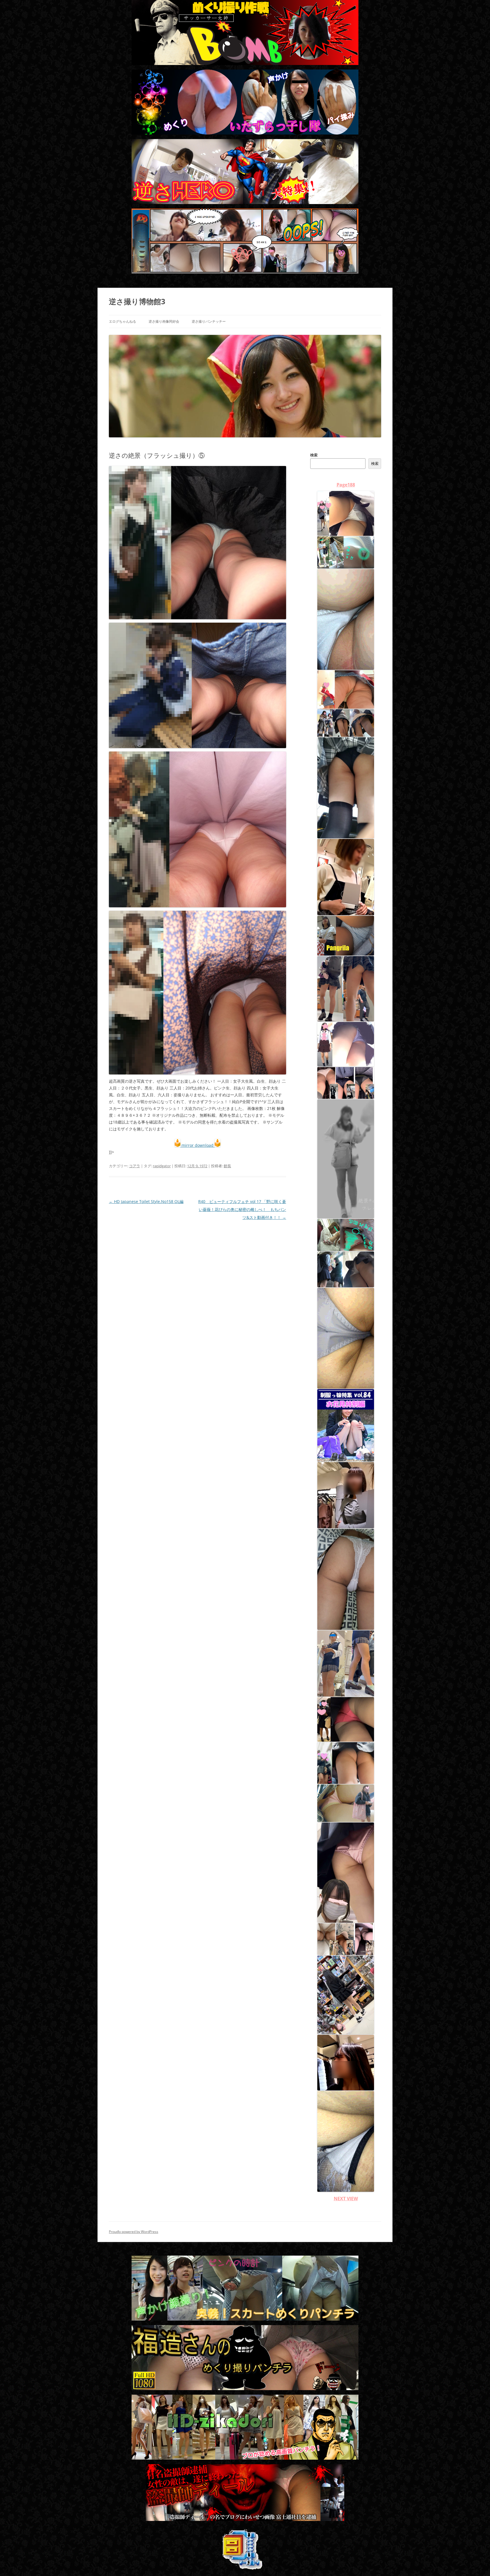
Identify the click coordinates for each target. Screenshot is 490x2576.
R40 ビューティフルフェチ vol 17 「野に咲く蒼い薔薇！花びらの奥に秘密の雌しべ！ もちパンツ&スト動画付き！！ (242, 1209)
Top (477, 2563)
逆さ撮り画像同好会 (164, 321)
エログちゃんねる (122, 321)
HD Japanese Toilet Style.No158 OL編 (146, 1201)
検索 (314, 455)
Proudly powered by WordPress (134, 2232)
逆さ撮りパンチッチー (209, 321)
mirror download (198, 1145)
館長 (227, 1166)
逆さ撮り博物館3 (137, 301)
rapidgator (162, 1166)
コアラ (135, 1166)
